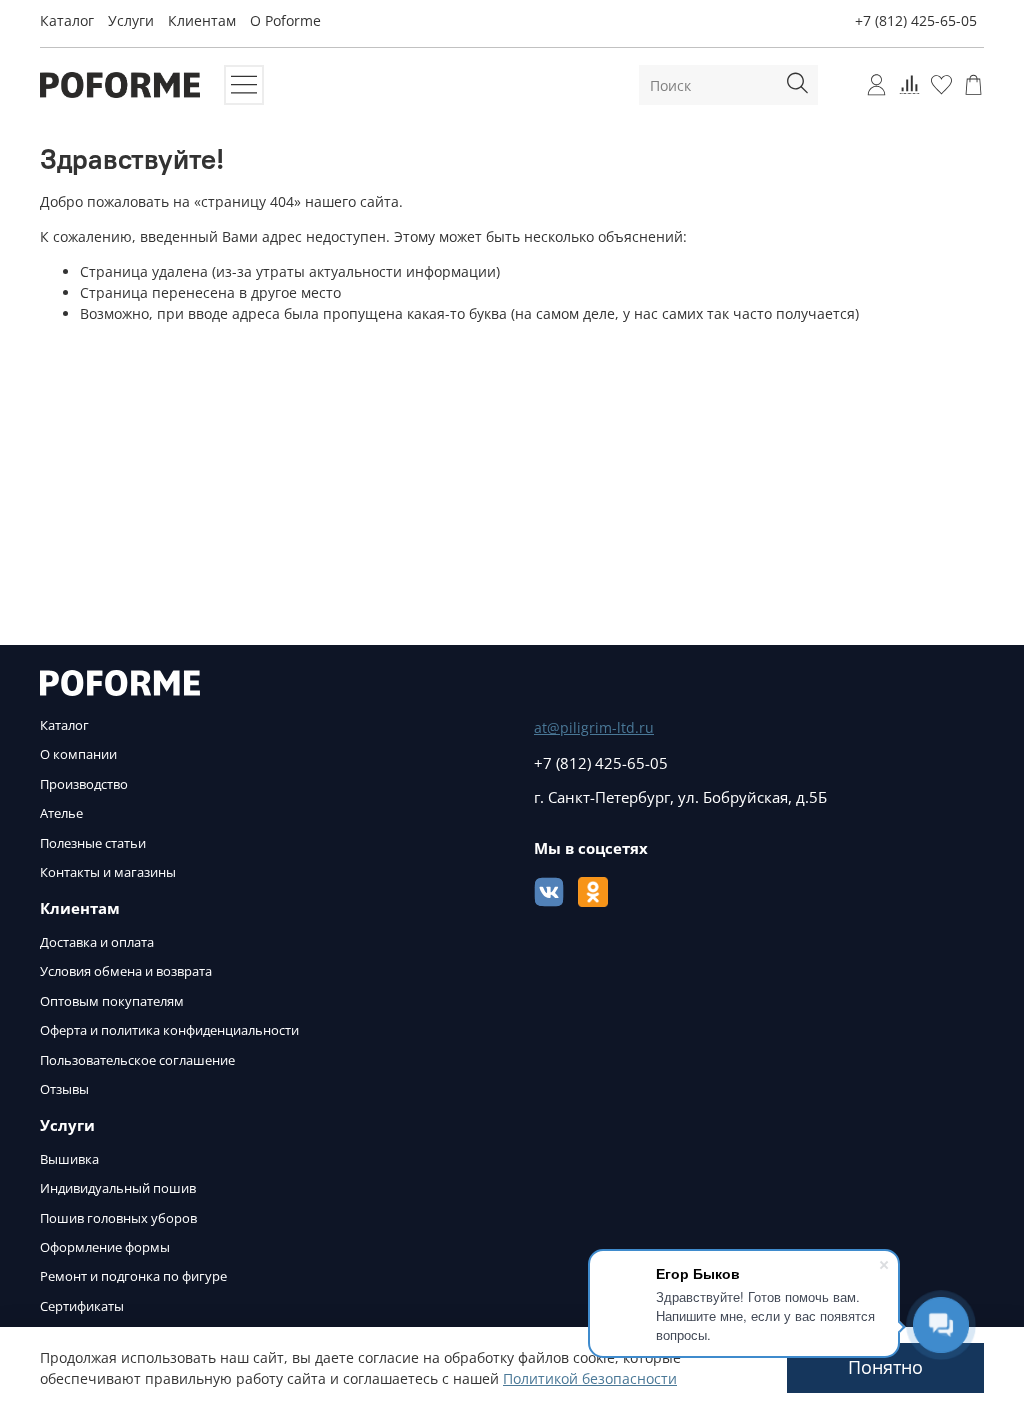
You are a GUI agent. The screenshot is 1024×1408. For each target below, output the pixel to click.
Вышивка (69, 1159)
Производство (84, 784)
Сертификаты (82, 1306)
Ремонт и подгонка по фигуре (133, 1276)
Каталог (67, 20)
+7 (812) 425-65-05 (916, 20)
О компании (78, 754)
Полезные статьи (93, 843)
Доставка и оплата (97, 942)
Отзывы (64, 1089)
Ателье (61, 813)
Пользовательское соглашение (137, 1060)
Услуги (131, 20)
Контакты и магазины (108, 872)
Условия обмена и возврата (126, 971)
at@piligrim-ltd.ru (594, 727)
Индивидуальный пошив (118, 1188)
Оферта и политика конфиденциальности (169, 1030)
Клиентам (202, 20)
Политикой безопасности (590, 1378)
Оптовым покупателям (112, 1001)
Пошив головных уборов (118, 1218)
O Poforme (285, 20)
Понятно (885, 1367)
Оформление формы (105, 1247)
